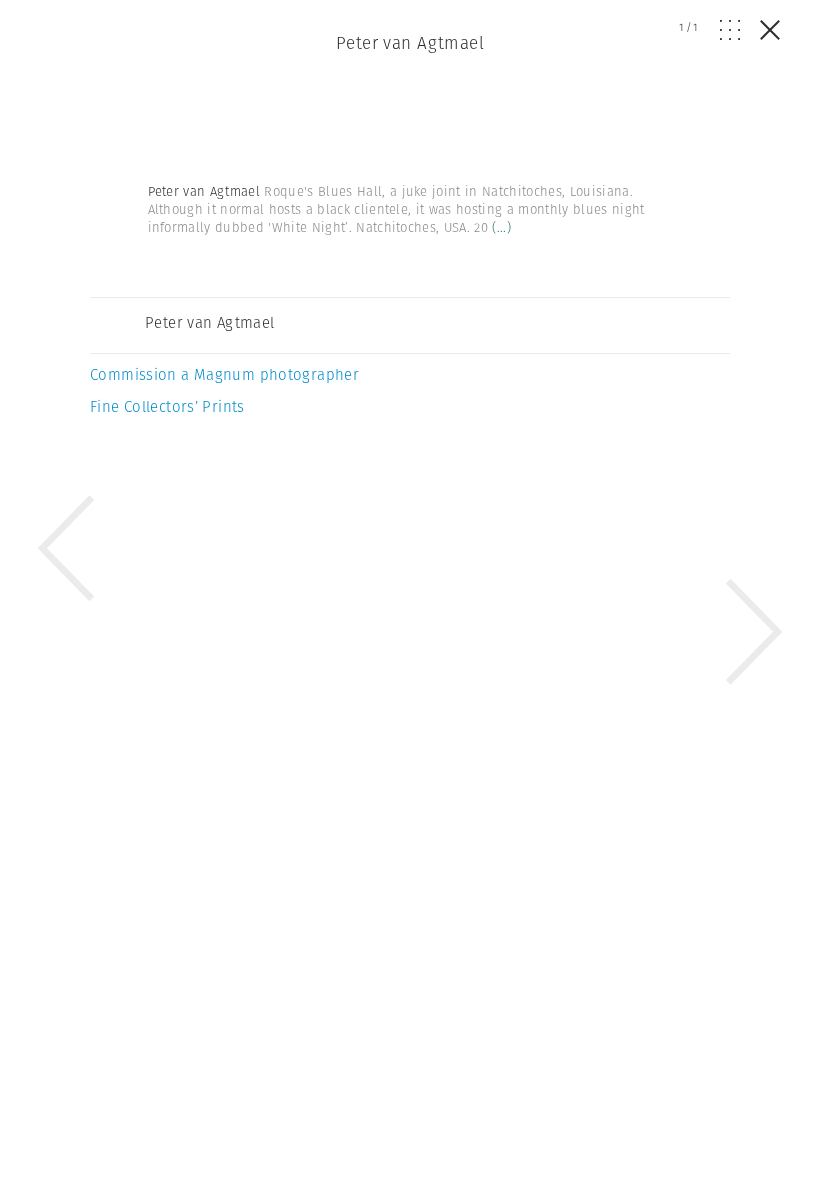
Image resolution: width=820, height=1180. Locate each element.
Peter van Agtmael (410, 43)
